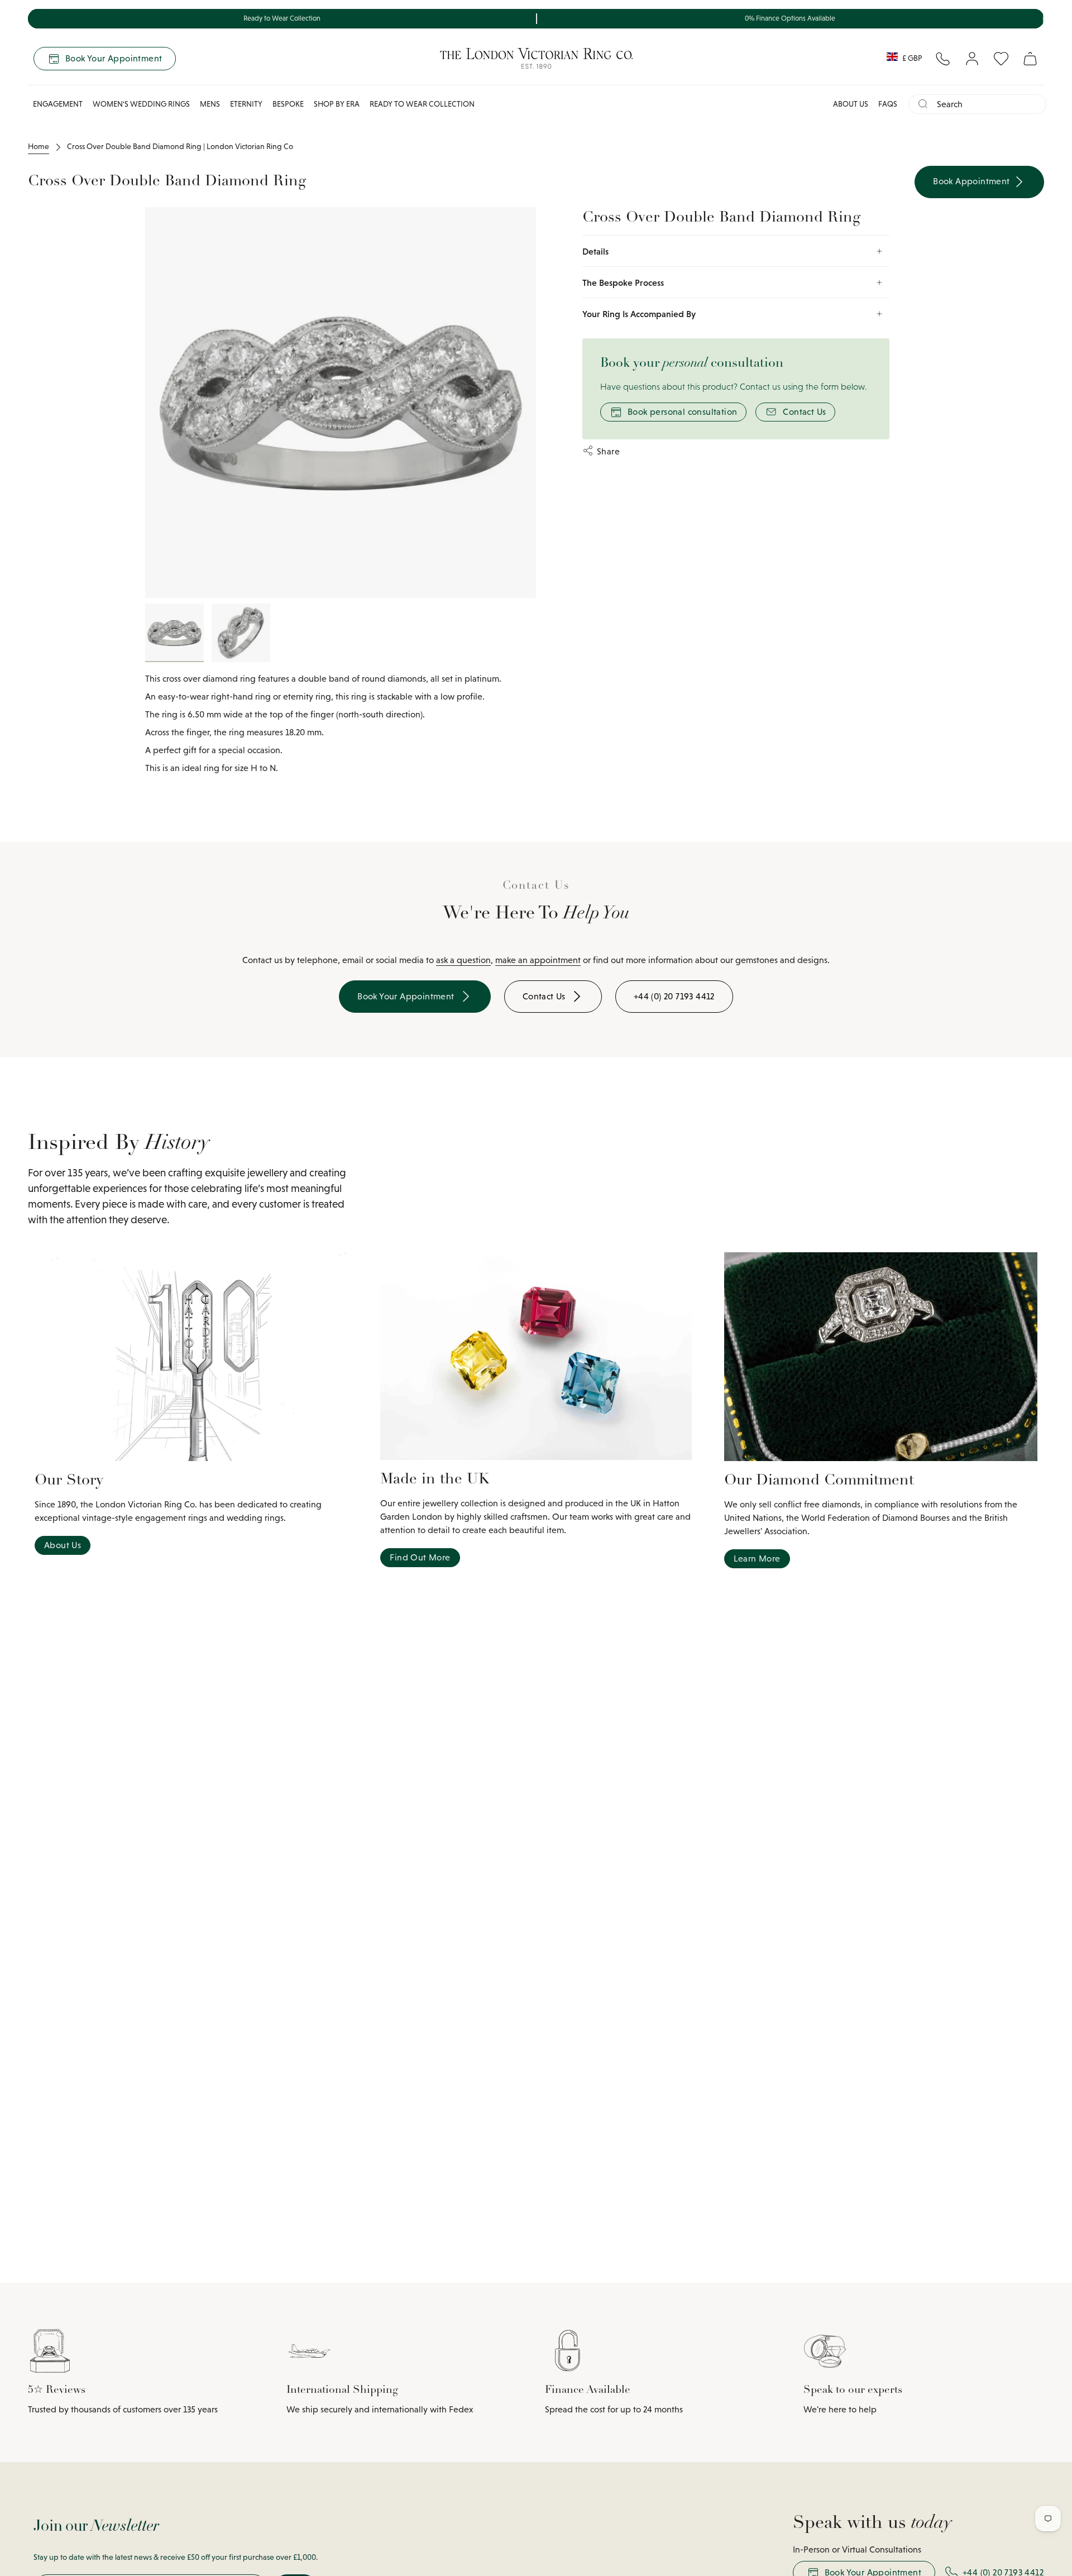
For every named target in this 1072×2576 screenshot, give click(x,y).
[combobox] (987, 104)
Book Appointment (973, 181)
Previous (145, 403)
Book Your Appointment (114, 58)
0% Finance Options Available (790, 18)
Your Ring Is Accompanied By (639, 314)
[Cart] (1030, 59)
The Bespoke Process (623, 283)
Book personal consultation (682, 412)
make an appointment (538, 960)
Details (595, 251)
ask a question (463, 960)
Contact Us (804, 412)
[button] (58, 104)
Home (39, 146)
